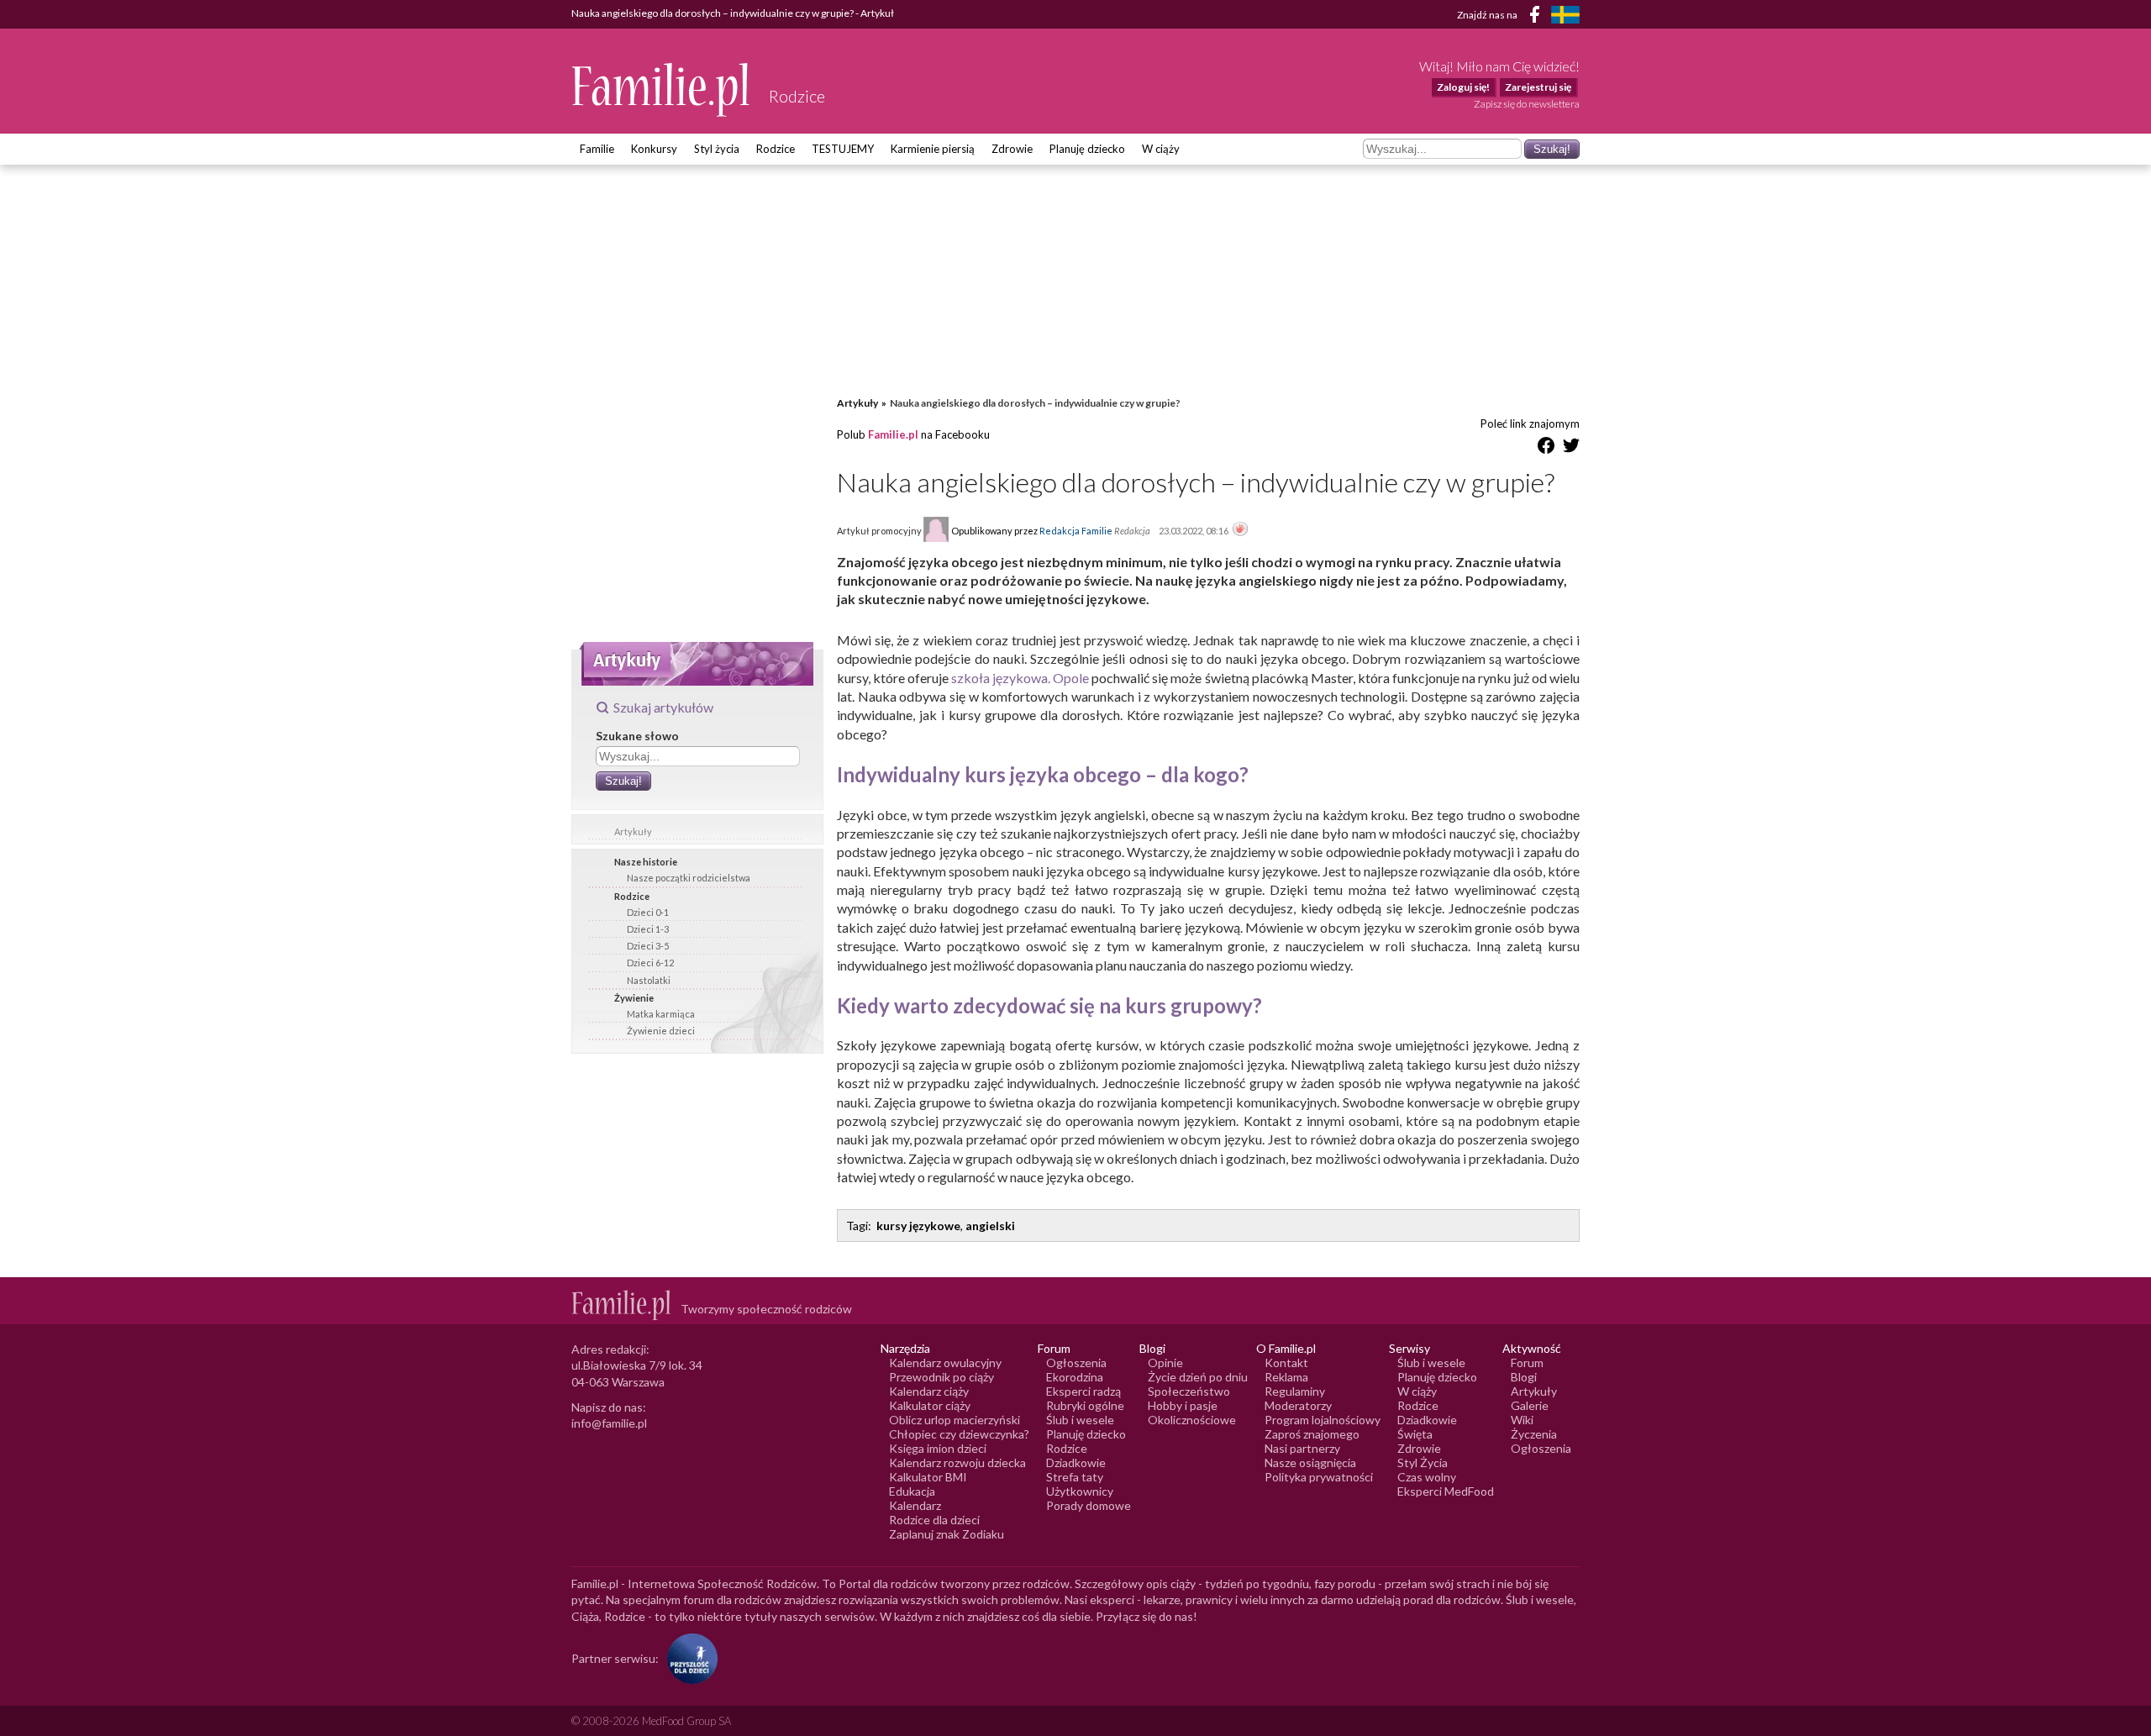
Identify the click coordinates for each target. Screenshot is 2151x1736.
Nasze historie (646, 862)
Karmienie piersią (933, 149)
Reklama (1286, 1377)
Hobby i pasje (1183, 1405)
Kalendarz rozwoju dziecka (957, 1462)
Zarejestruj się (1538, 87)
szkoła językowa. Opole (1020, 678)
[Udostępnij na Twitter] (1571, 448)
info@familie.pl (609, 1423)
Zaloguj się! (1463, 87)
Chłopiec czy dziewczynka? (959, 1434)
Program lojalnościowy (1323, 1420)
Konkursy (654, 149)
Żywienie (634, 998)
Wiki (1522, 1420)
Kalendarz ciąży (929, 1391)
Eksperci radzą (1083, 1391)
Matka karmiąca (661, 1014)
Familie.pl (893, 434)
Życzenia (1534, 1434)
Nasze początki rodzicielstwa (689, 878)
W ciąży (1161, 149)
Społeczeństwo (1189, 1391)
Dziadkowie (1076, 1462)
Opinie (1165, 1362)
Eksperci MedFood (1446, 1491)
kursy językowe (918, 1226)
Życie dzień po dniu (1198, 1377)
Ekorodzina (1075, 1377)
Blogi (1524, 1377)
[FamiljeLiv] (1565, 15)
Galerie (1530, 1405)
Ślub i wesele (1080, 1420)
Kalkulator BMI (928, 1477)
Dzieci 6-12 (650, 963)
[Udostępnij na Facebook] (1546, 448)
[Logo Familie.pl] (662, 89)
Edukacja (912, 1491)
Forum (1527, 1362)
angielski (990, 1226)
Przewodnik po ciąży (941, 1377)
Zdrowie (1012, 149)
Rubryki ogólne (1085, 1405)
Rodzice (776, 149)
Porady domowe (1089, 1505)
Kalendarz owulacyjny (945, 1362)
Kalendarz (915, 1505)
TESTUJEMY (843, 149)
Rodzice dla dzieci (934, 1520)
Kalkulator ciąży (930, 1405)
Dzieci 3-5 (648, 946)
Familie (597, 149)
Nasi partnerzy (1302, 1448)
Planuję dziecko (1087, 149)
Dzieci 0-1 (648, 912)
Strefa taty (1075, 1477)
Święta (1415, 1434)
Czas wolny (1427, 1477)
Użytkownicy (1080, 1491)
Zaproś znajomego (1312, 1434)
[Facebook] (1538, 17)
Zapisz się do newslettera (1527, 104)
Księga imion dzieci (938, 1448)
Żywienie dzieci (661, 1031)
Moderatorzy (1298, 1405)
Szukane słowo (637, 736)
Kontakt (1286, 1362)
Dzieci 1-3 (648, 929)
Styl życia (717, 149)
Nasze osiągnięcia (1310, 1462)
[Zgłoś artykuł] (1240, 530)
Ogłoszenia (1076, 1362)
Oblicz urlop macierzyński (955, 1420)
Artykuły (633, 831)
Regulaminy (1295, 1391)
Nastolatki (649, 980)
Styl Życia (1423, 1462)
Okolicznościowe (1192, 1420)
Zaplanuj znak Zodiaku (947, 1534)
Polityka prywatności (1319, 1477)
